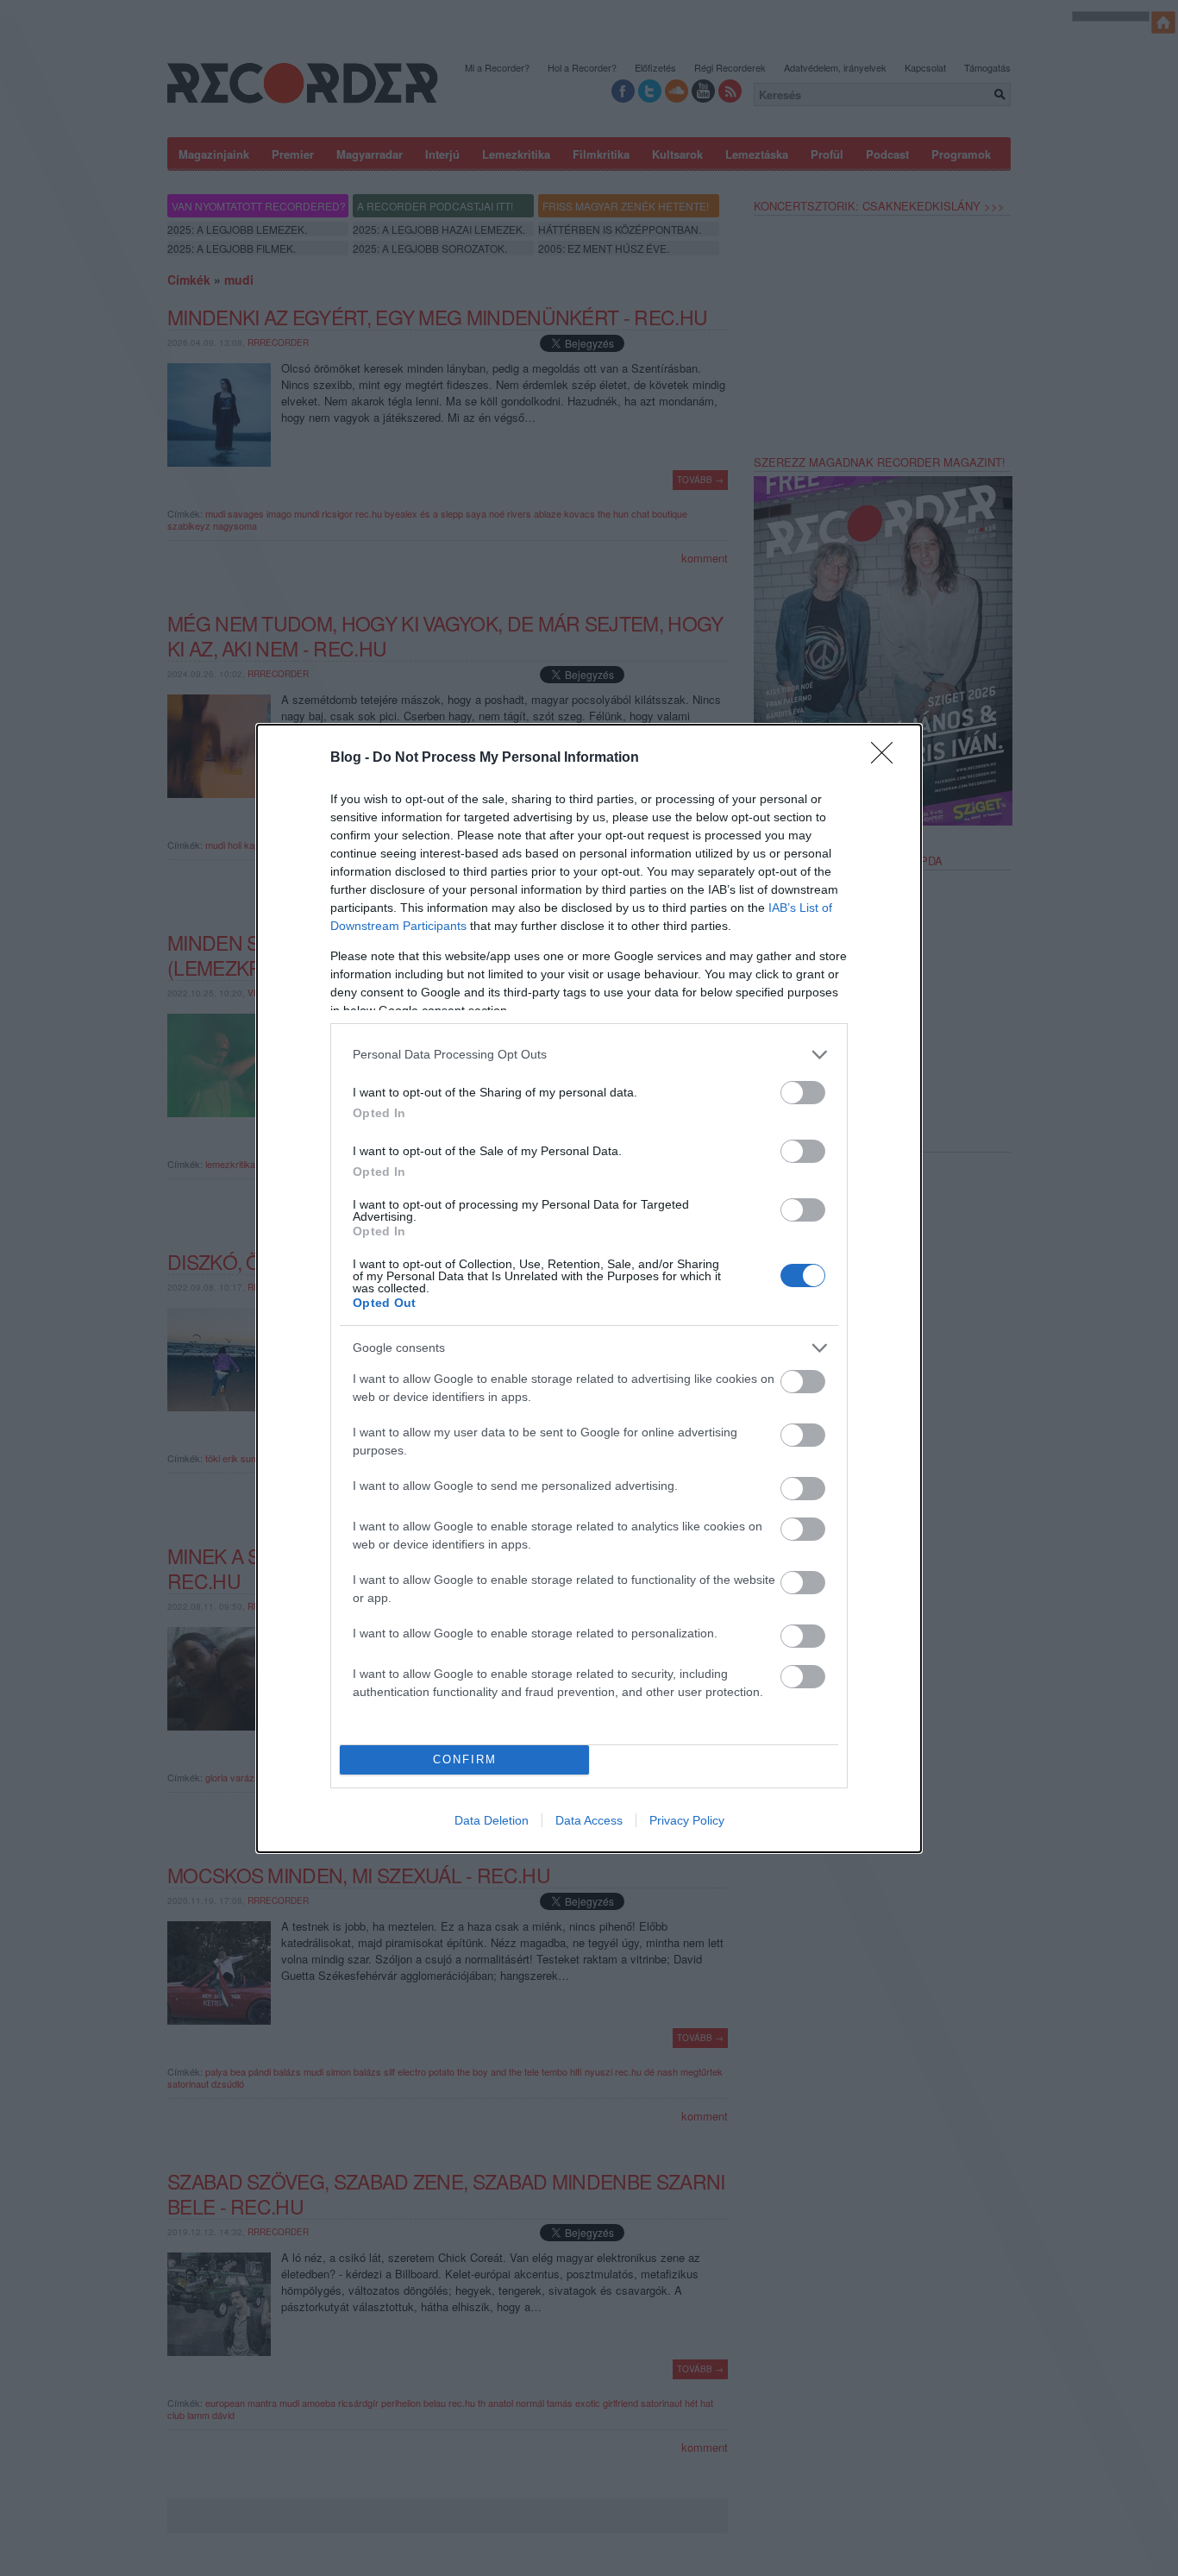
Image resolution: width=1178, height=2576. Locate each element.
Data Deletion (492, 1820)
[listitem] (589, 1055)
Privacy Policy (687, 1820)
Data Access (589, 1820)
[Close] (887, 758)
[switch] (803, 1093)
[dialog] (589, 1288)
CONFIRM (465, 1759)
